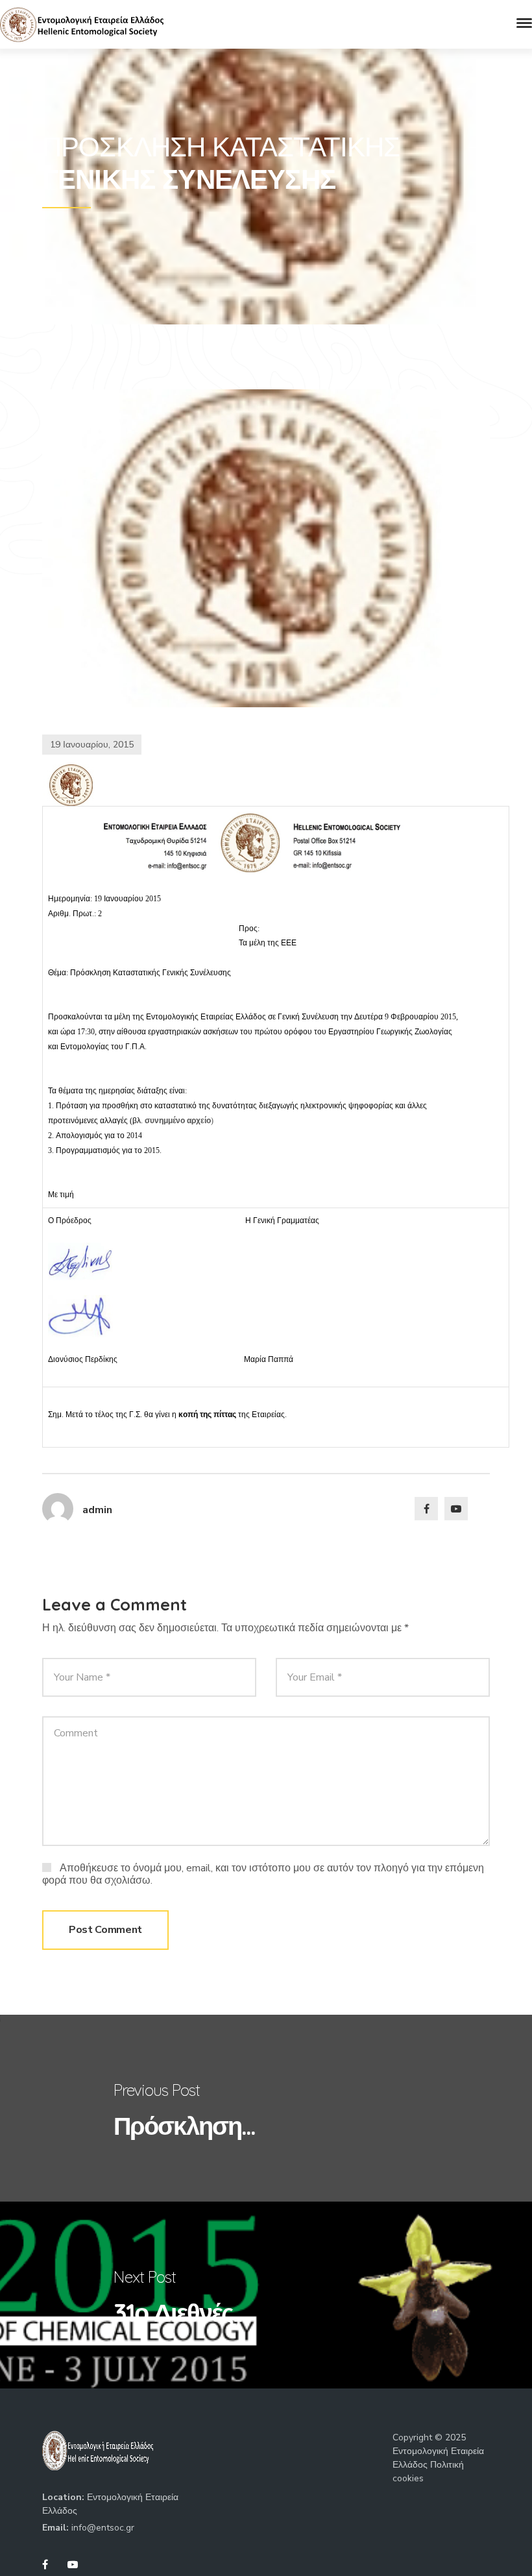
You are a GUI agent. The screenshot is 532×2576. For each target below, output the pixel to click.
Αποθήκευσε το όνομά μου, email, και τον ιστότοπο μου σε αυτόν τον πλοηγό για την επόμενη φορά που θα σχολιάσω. (263, 1874)
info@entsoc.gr (103, 2528)
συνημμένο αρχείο (178, 1121)
